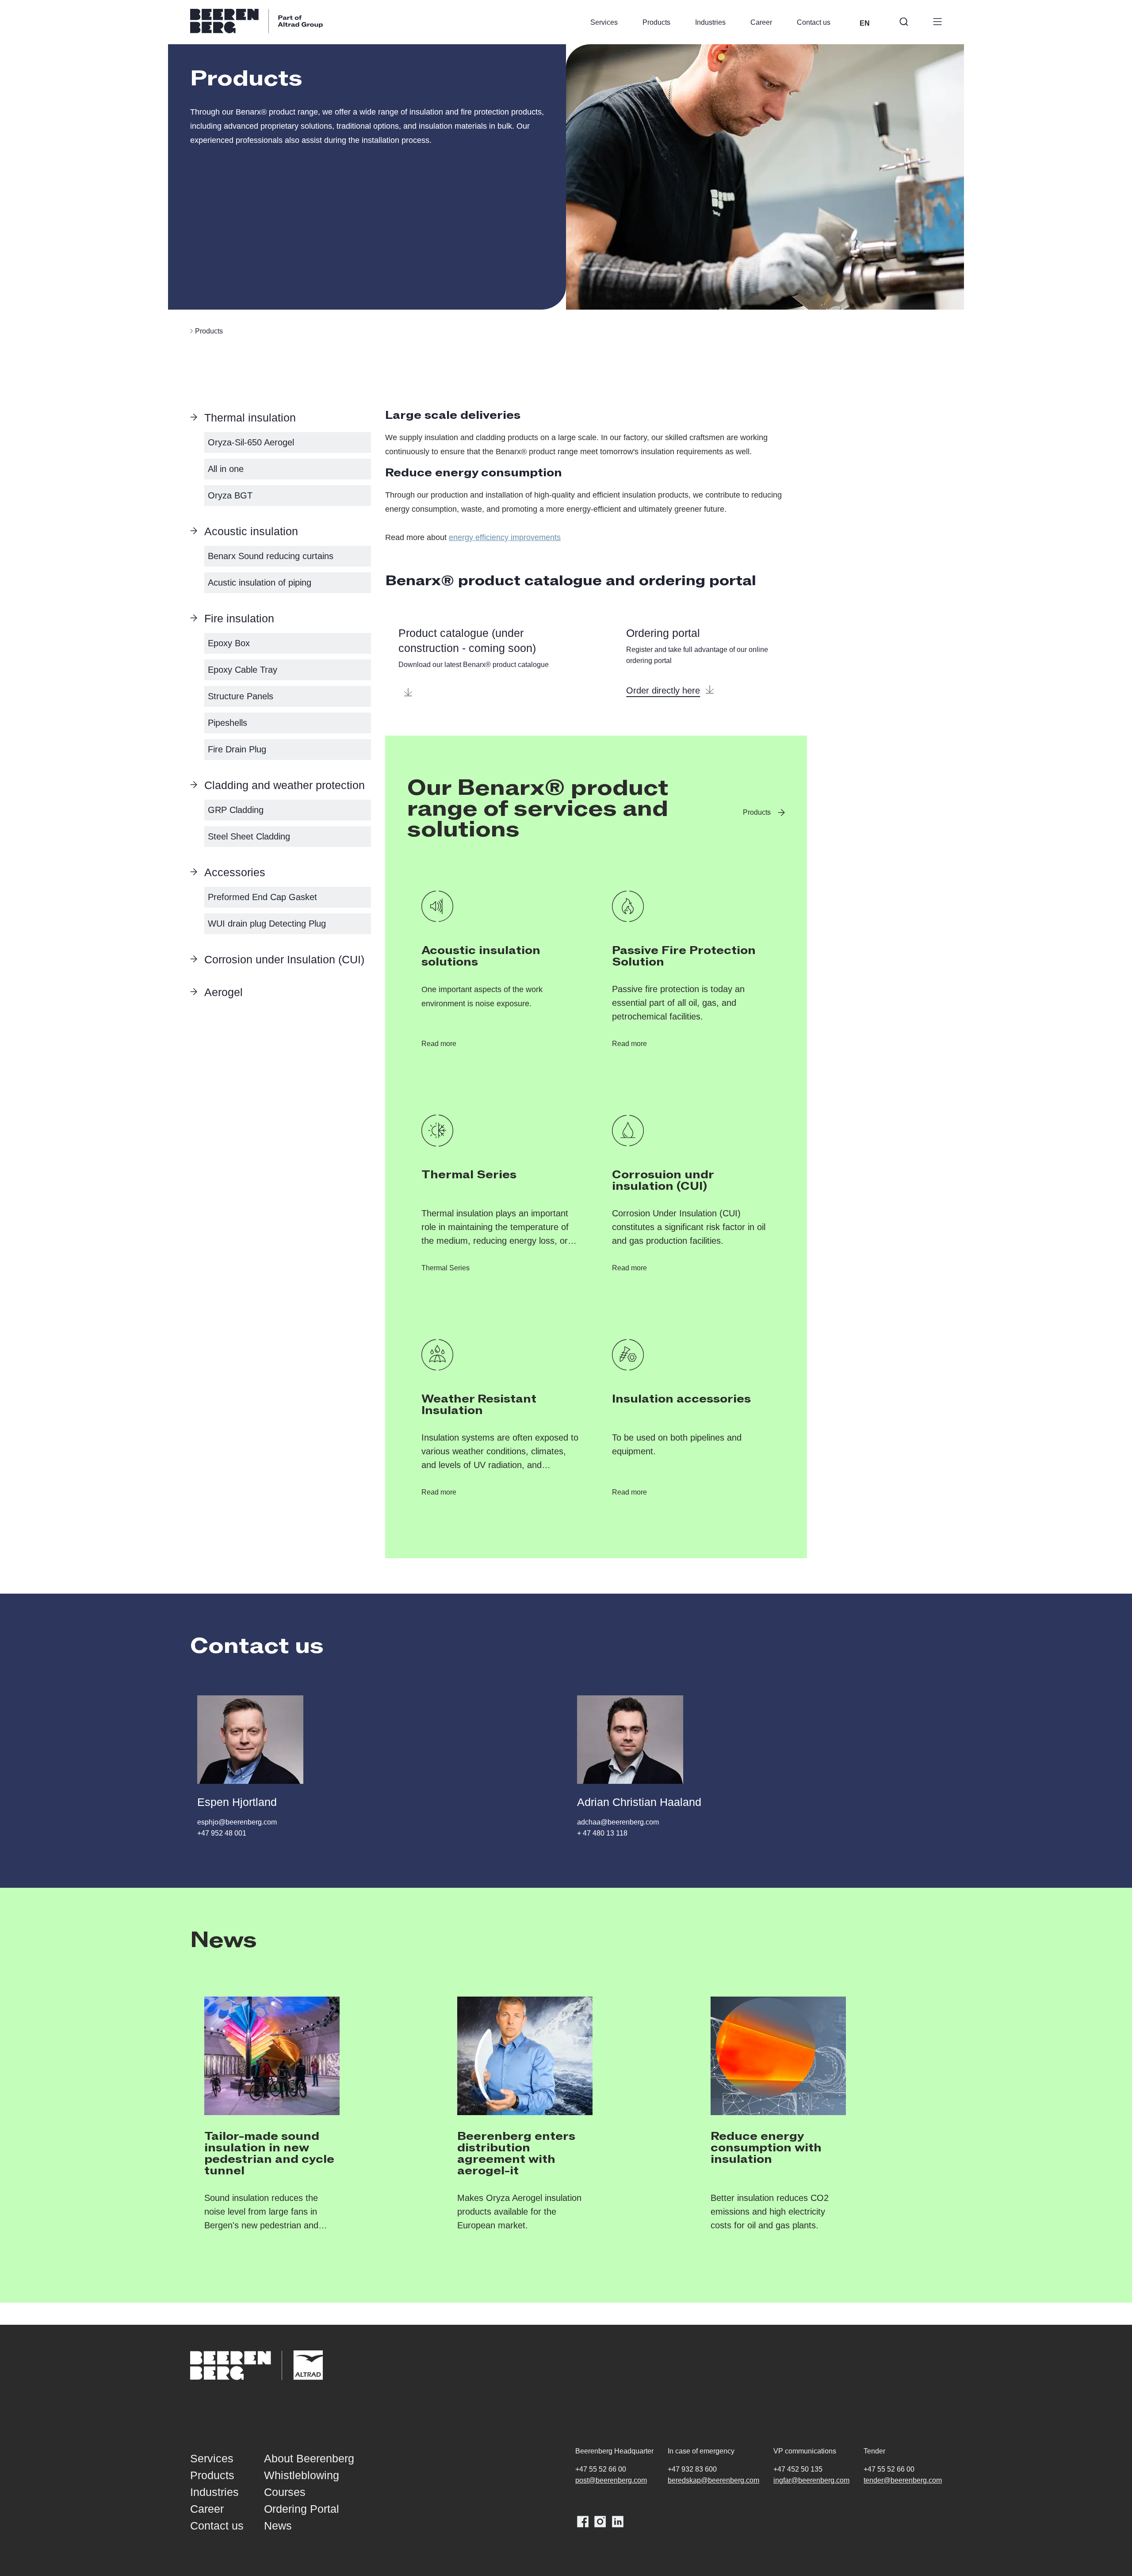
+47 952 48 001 (222, 1833)
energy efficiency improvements (505, 537)
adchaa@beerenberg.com (618, 1822)
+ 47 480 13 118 (602, 1833)
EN (865, 23)
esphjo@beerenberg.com (237, 1822)
